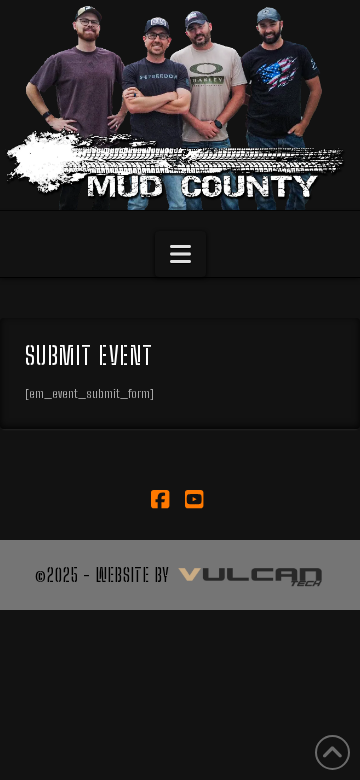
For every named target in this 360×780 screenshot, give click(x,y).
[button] (180, 254)
